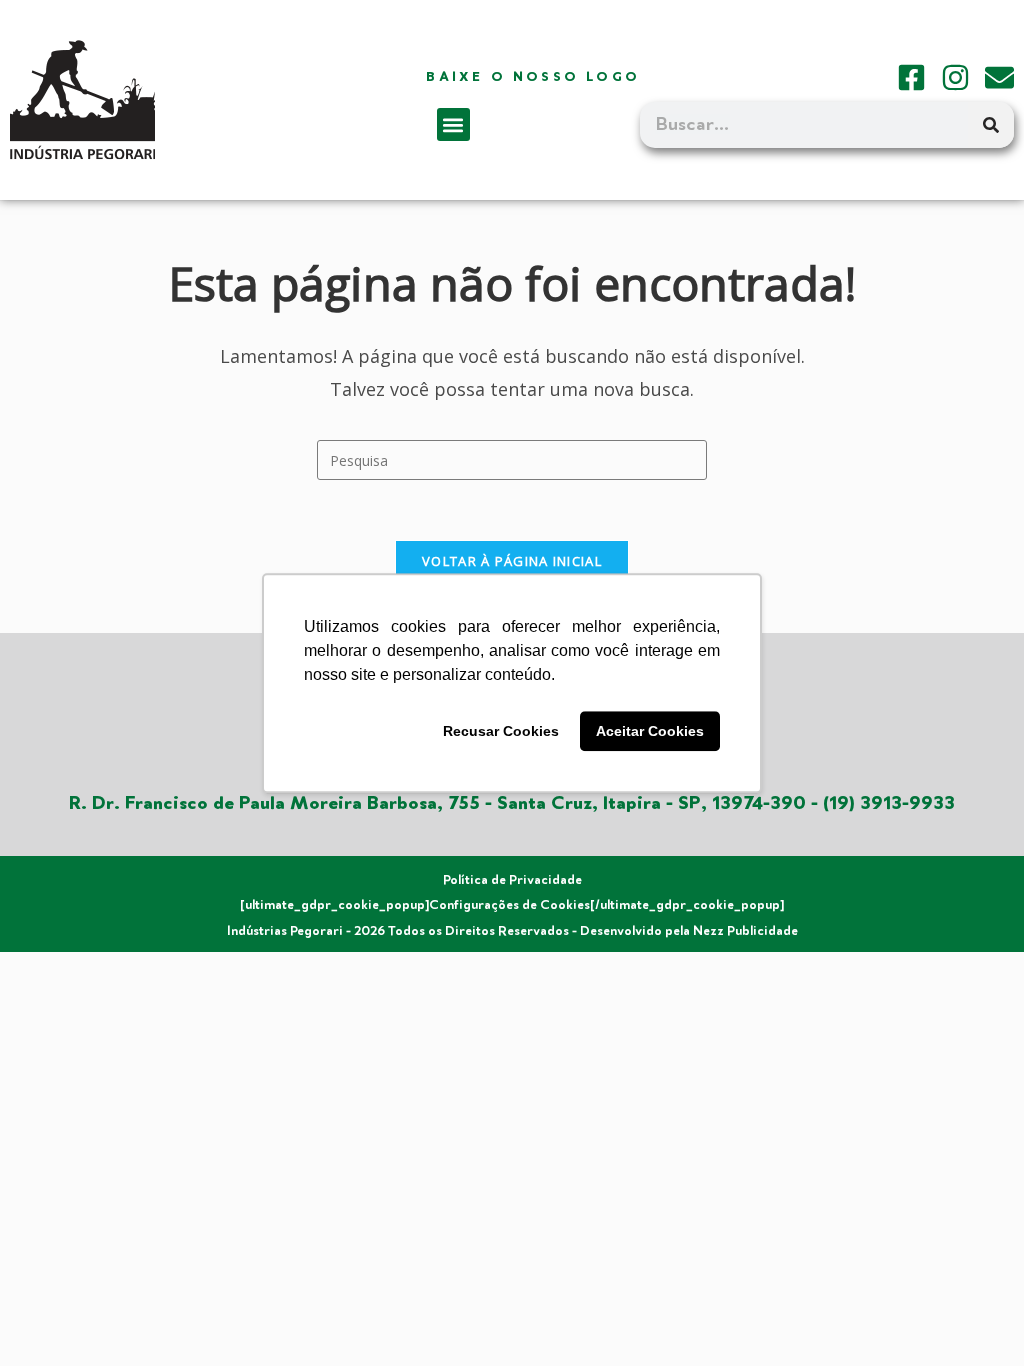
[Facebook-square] (911, 77)
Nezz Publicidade (745, 931)
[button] (453, 124)
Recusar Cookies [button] (501, 731)
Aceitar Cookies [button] (650, 731)
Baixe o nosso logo (533, 77)
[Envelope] (999, 77)
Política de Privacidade (512, 880)
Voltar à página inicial (512, 561)
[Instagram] (955, 77)
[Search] (991, 125)
